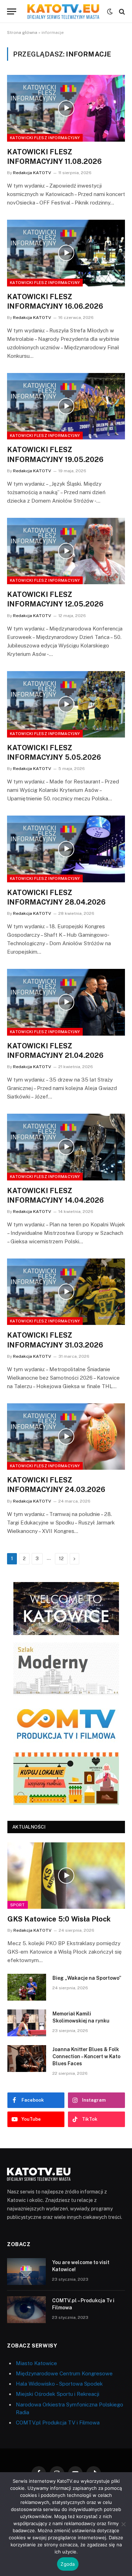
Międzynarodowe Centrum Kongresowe (64, 2373)
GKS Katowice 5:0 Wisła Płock (59, 1919)
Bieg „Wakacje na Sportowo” (87, 1978)
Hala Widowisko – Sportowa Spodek (59, 2384)
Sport (18, 1905)
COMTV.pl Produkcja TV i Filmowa (58, 2423)
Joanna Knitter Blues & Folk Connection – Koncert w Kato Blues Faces (86, 2056)
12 (61, 1559)
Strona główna (22, 32)
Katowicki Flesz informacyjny (45, 138)
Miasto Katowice (36, 2363)
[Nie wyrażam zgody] (123, 2524)
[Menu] (12, 11)
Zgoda (68, 2564)
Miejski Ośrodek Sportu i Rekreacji (58, 2394)
